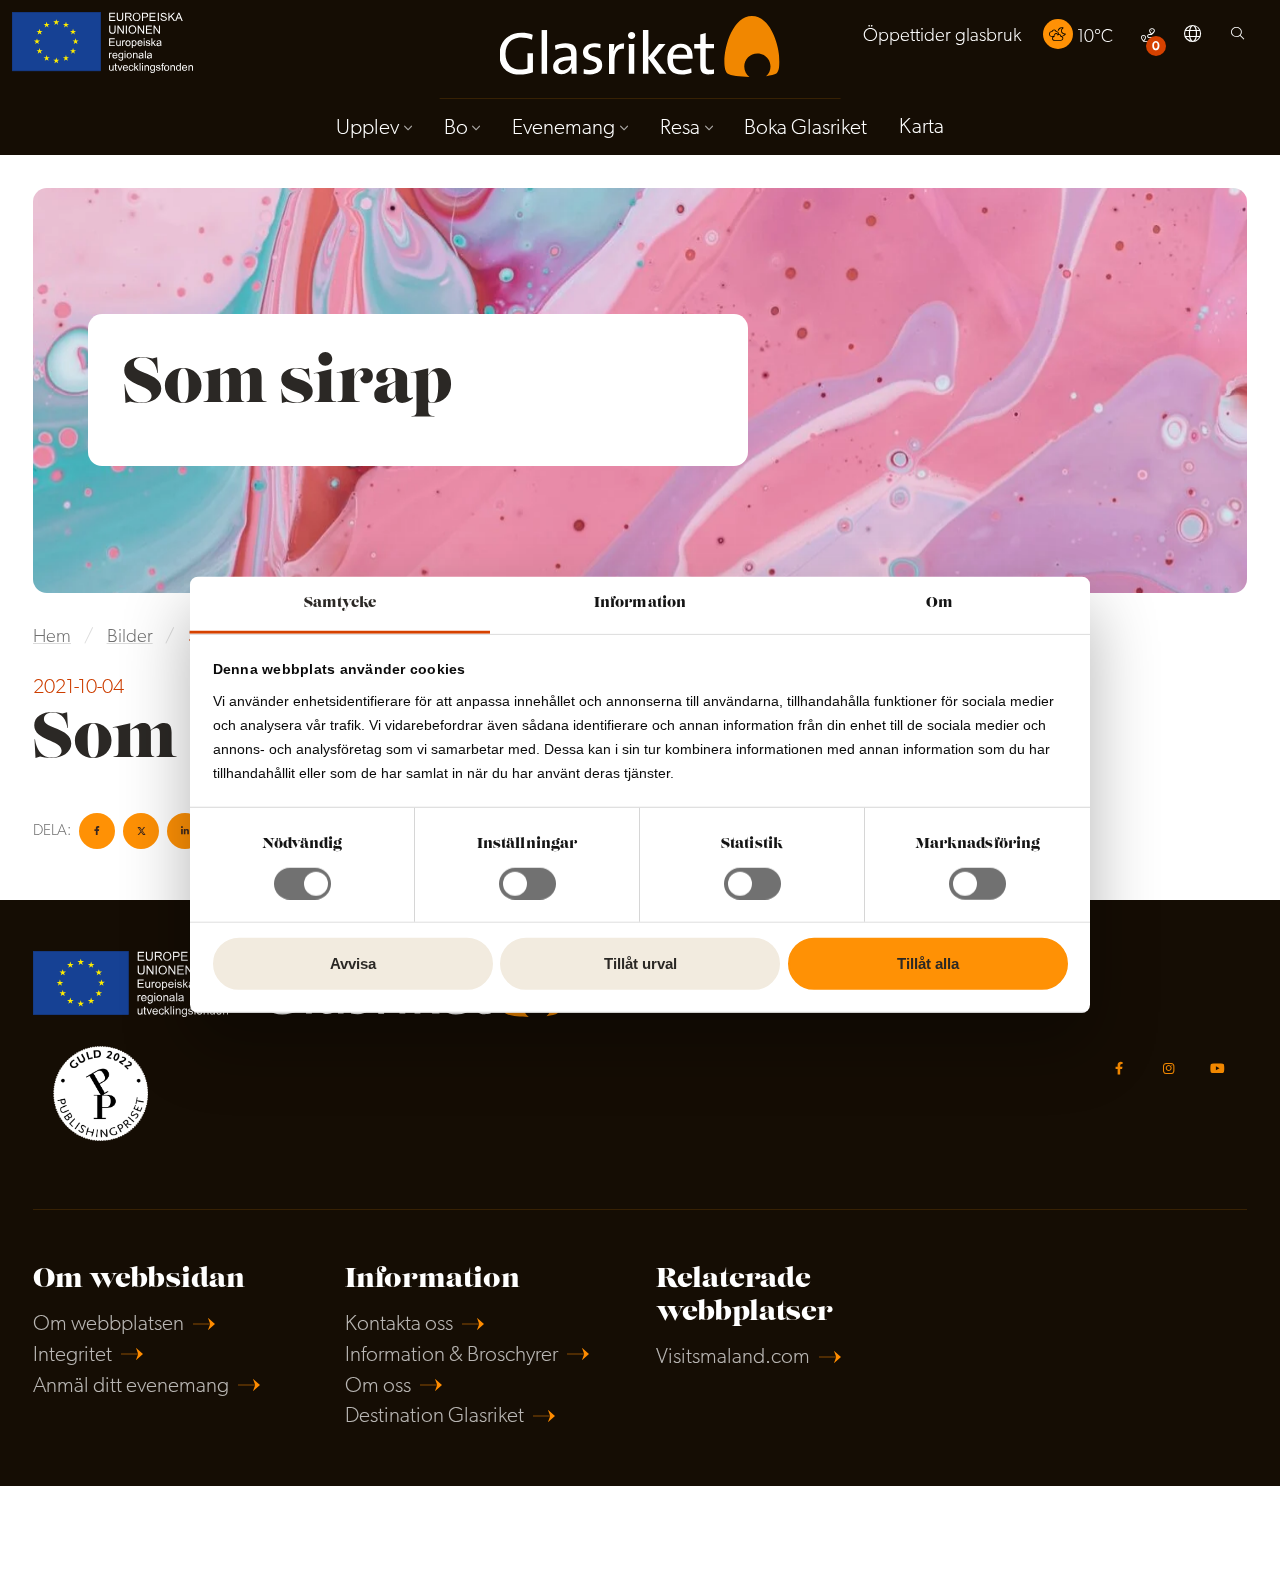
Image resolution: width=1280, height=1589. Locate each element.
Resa (680, 128)
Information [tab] (640, 602)
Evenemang (563, 128)
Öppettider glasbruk (942, 36)
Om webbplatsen (108, 1324)
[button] (1192, 37)
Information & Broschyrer (451, 1355)
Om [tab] (939, 602)
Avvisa (353, 963)
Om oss (378, 1386)
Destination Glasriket (434, 1416)
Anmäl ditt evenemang (131, 1386)
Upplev (367, 128)
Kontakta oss (399, 1324)
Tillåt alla (928, 963)
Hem (52, 637)
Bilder (130, 637)
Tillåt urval (640, 963)
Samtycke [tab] (340, 602)
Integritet (72, 1355)
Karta (921, 127)
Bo (456, 128)
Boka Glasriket (805, 128)
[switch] (527, 884)
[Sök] (1237, 38)
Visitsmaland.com (733, 1357)
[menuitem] (942, 36)
